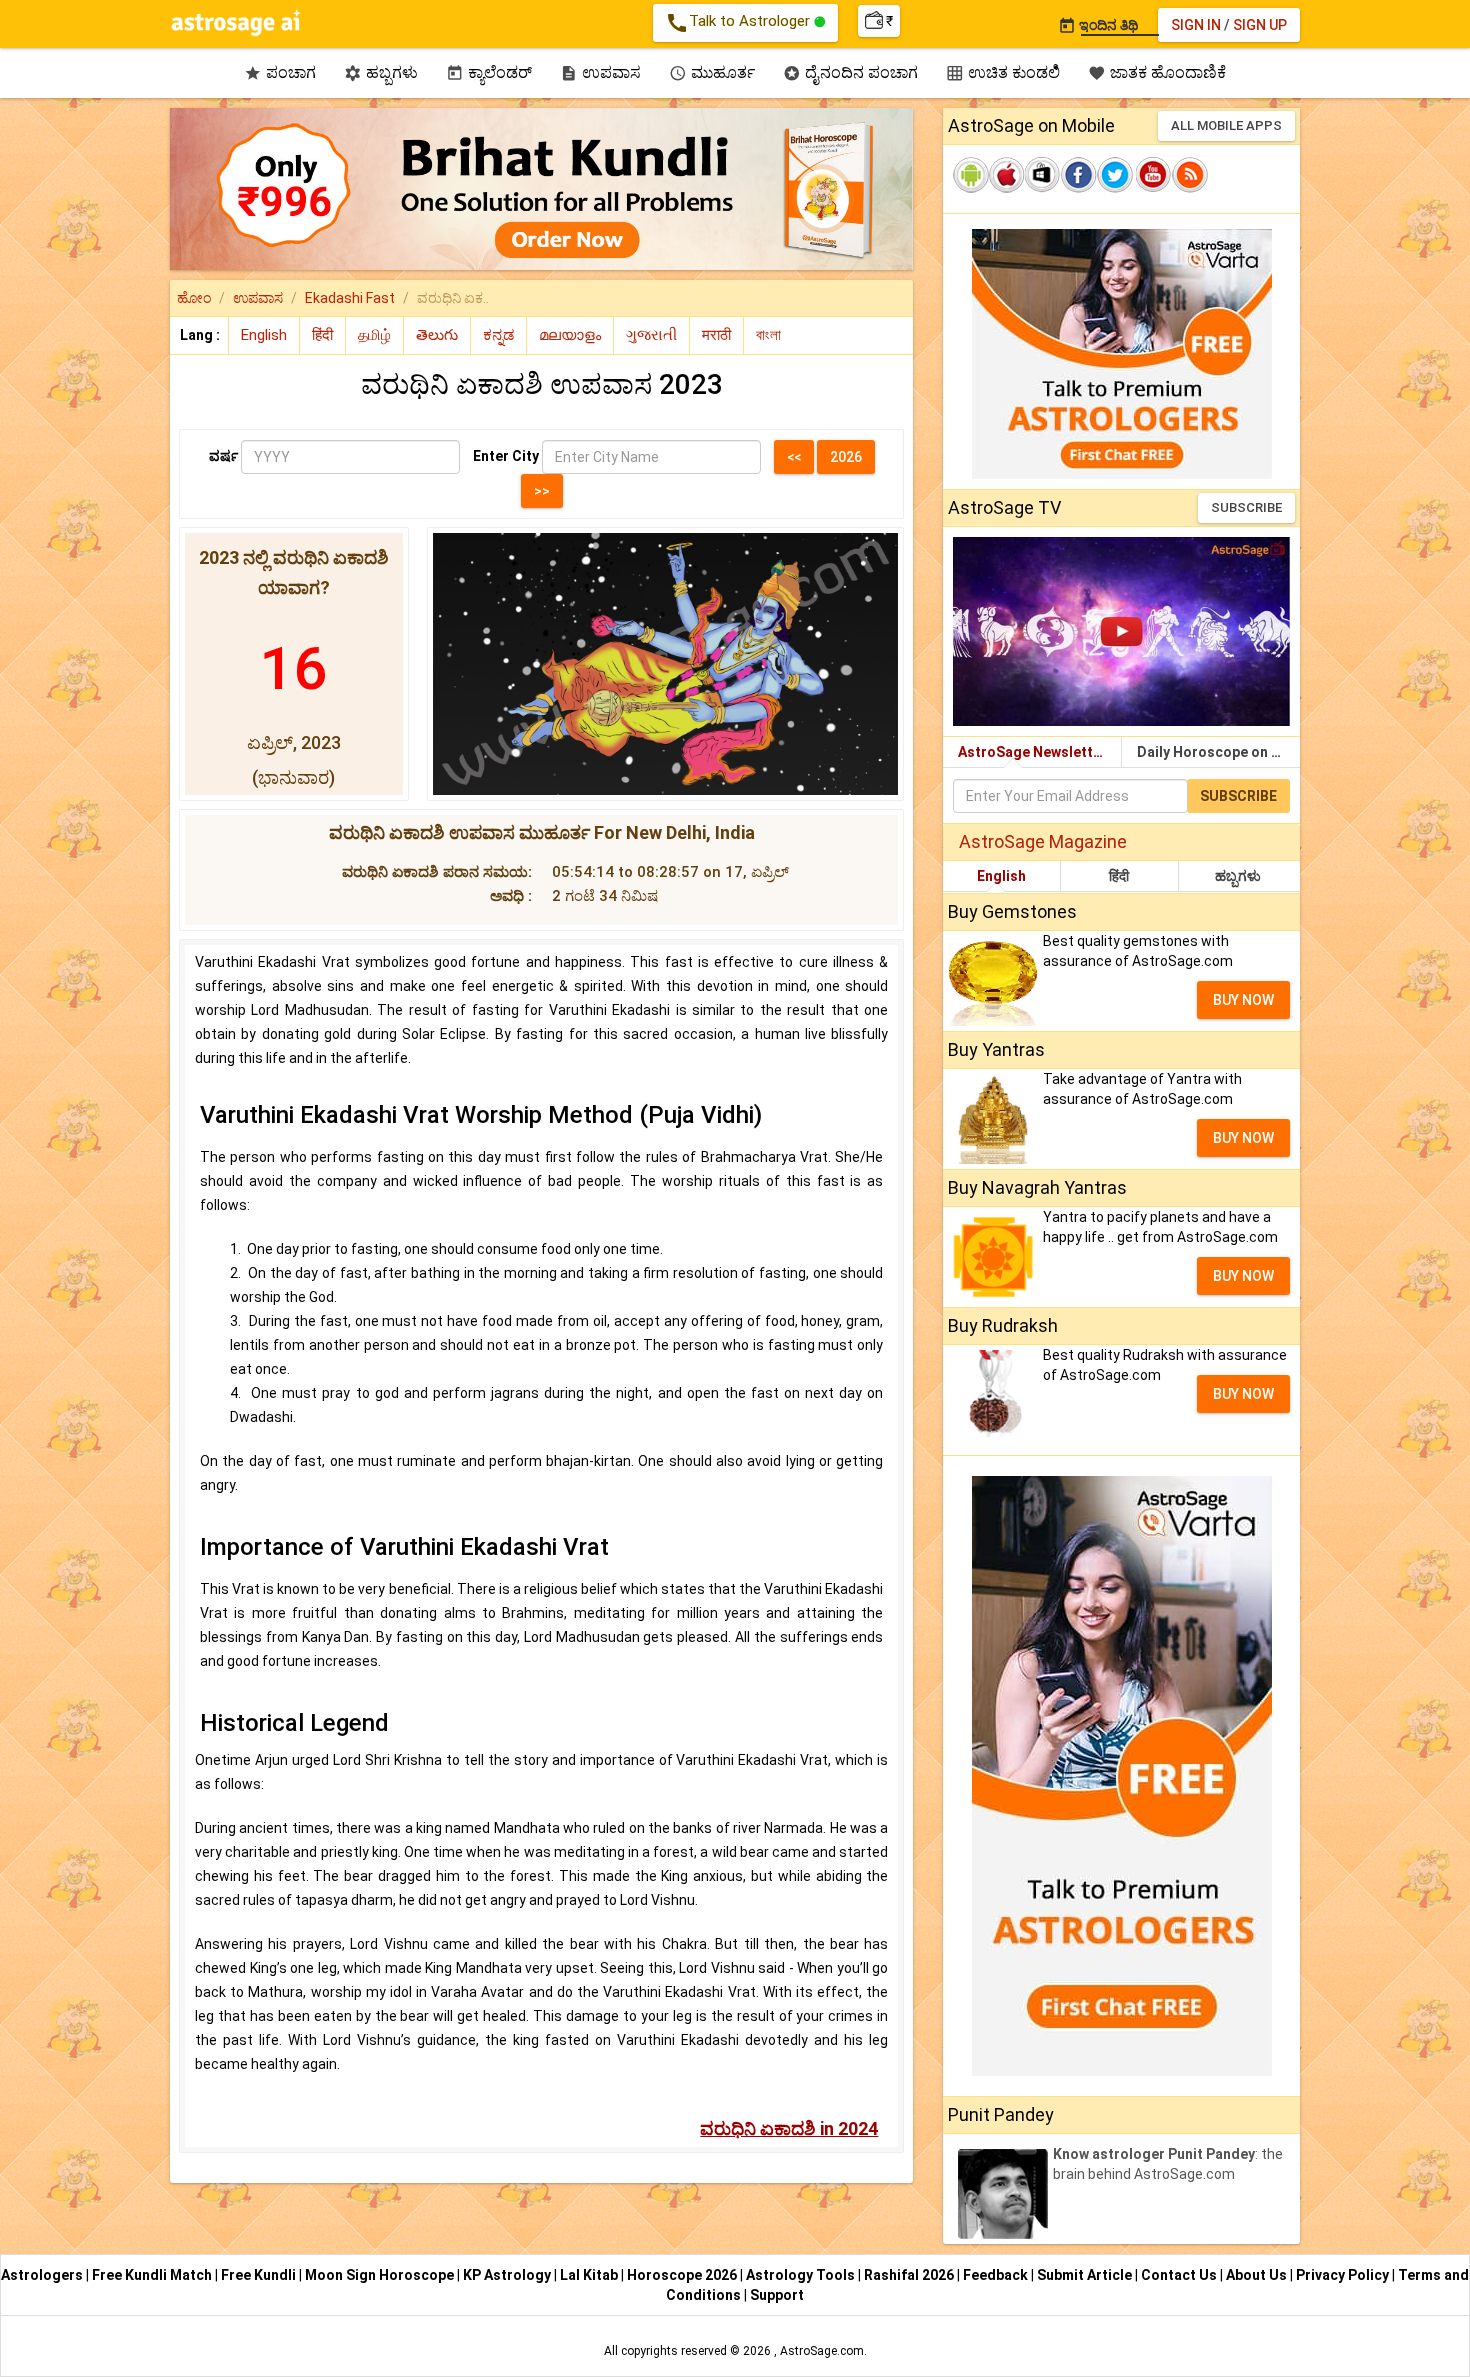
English (1001, 876)
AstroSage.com (822, 2351)
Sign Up (1260, 25)
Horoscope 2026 (682, 2275)
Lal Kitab (590, 2275)
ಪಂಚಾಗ (280, 72)
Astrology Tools (802, 2275)
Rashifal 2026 (909, 2275)
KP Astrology (508, 2275)
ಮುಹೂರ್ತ (712, 72)
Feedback (997, 2275)
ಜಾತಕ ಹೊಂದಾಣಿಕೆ (1157, 72)
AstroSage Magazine (1043, 841)
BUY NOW (1243, 1000)
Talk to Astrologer (739, 23)
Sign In (1196, 25)
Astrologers (43, 2275)
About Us (1258, 2275)
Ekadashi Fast (350, 298)
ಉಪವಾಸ (600, 72)
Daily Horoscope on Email (1218, 752)
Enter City (506, 456)
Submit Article (1086, 2275)
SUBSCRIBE (1246, 507)
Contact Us (1180, 2275)
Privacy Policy (1344, 2275)
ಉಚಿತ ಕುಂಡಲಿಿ (1003, 72)
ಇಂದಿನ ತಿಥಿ (1098, 25)
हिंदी (1119, 876)
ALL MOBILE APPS (1226, 125)
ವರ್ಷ (223, 456)
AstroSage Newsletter (1032, 752)
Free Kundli (260, 2275)
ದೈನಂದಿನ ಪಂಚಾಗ (850, 72)
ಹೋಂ (194, 298)
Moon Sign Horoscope (381, 2275)
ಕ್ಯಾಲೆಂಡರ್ (489, 72)
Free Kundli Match (153, 2275)
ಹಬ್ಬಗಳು (381, 72)
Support (777, 2295)
